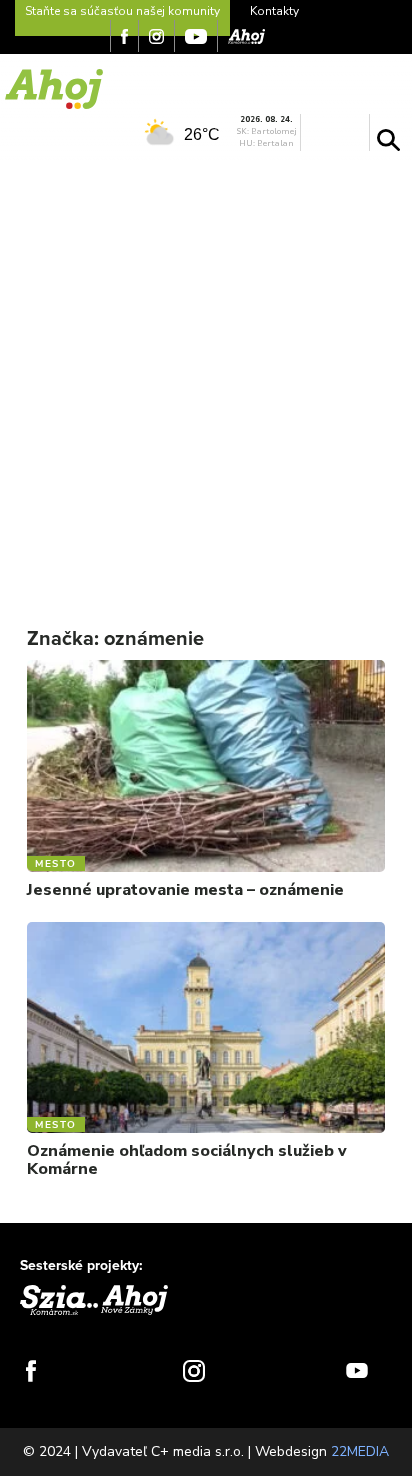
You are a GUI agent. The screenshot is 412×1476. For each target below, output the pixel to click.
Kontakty (274, 11)
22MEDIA (360, 1451)
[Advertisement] (206, 377)
